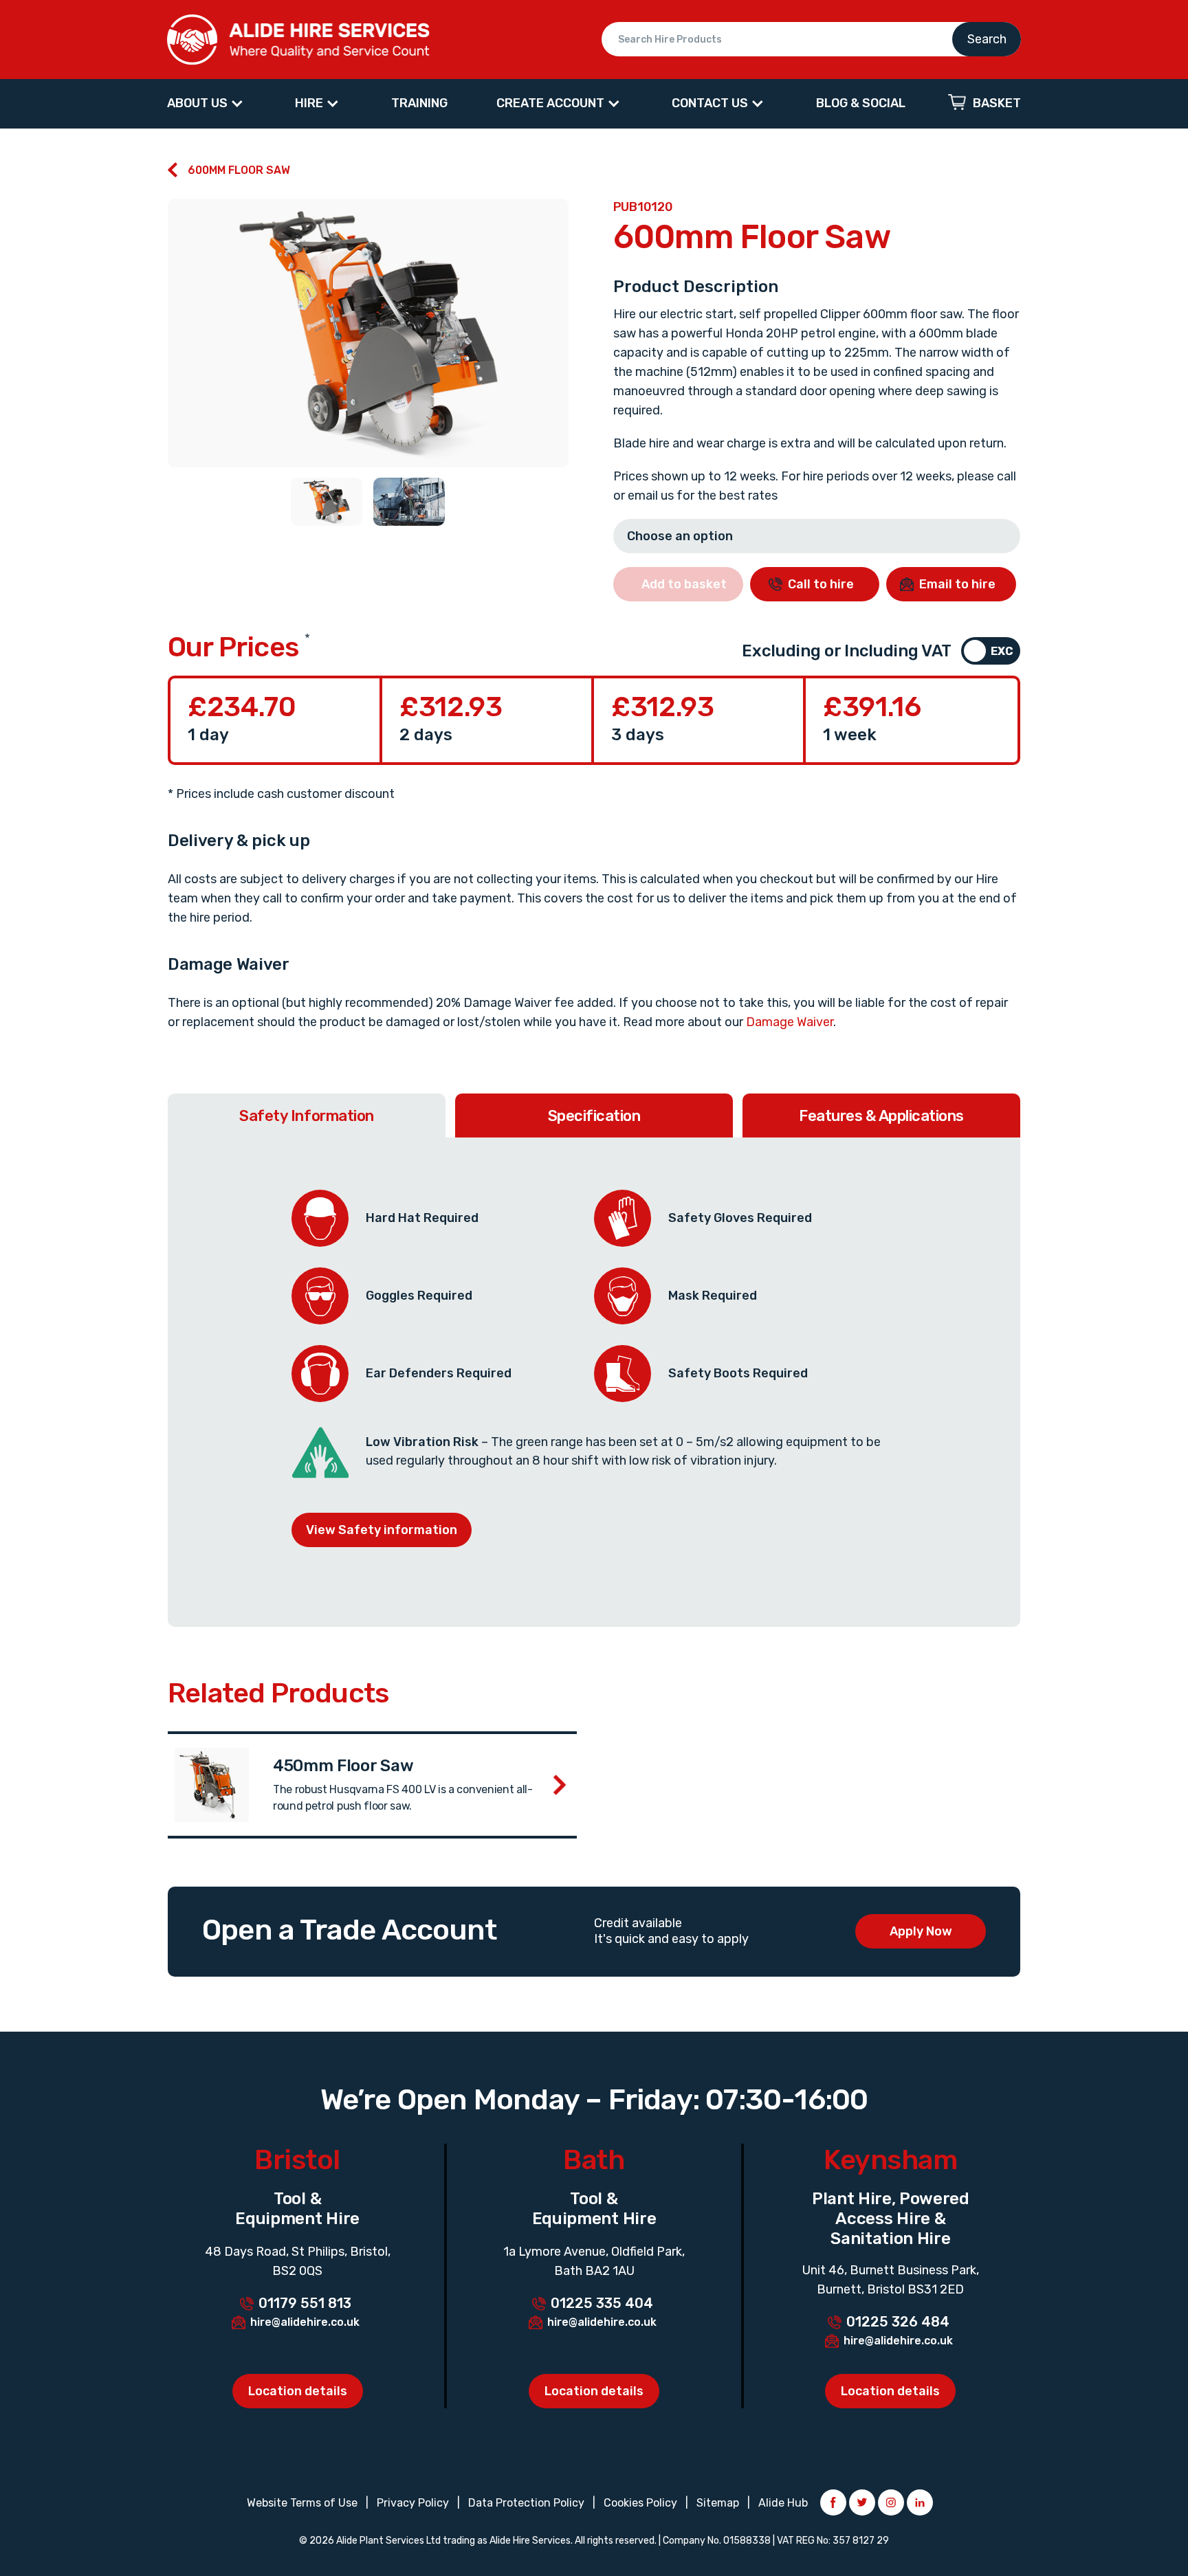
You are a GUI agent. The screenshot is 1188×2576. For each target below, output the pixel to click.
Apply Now (921, 1931)
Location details (298, 2391)
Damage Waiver (790, 1022)
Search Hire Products (811, 39)
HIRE (309, 103)
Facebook (833, 2502)
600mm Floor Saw (239, 170)
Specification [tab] (594, 1116)
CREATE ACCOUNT (550, 103)
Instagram (891, 2502)
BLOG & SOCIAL (861, 103)
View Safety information (382, 1530)
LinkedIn (920, 2502)
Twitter (862, 2502)
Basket (997, 103)
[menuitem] (207, 104)
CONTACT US (710, 103)
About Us (197, 103)
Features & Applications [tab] (881, 1116)
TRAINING (419, 103)
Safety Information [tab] (306, 1116)
